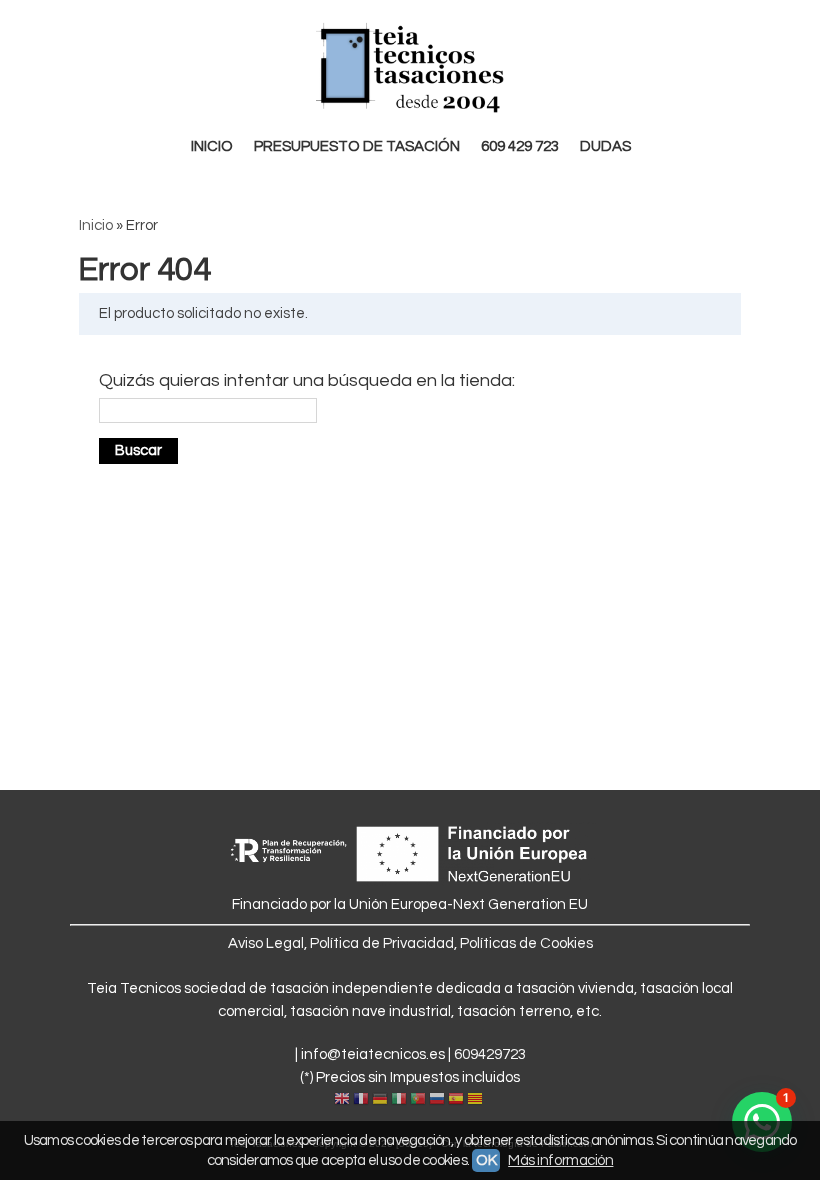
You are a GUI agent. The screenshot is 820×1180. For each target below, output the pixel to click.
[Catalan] (477, 1100)
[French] (361, 1100)
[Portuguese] (418, 1100)
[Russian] (437, 1100)
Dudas (605, 146)
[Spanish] (456, 1100)
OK (486, 1160)
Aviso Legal (266, 943)
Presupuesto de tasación (357, 146)
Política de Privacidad (382, 943)
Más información (560, 1160)
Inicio (212, 146)
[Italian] (399, 1100)
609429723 (490, 1054)
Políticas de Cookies (526, 943)
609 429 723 (520, 146)
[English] (342, 1100)
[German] (380, 1100)
